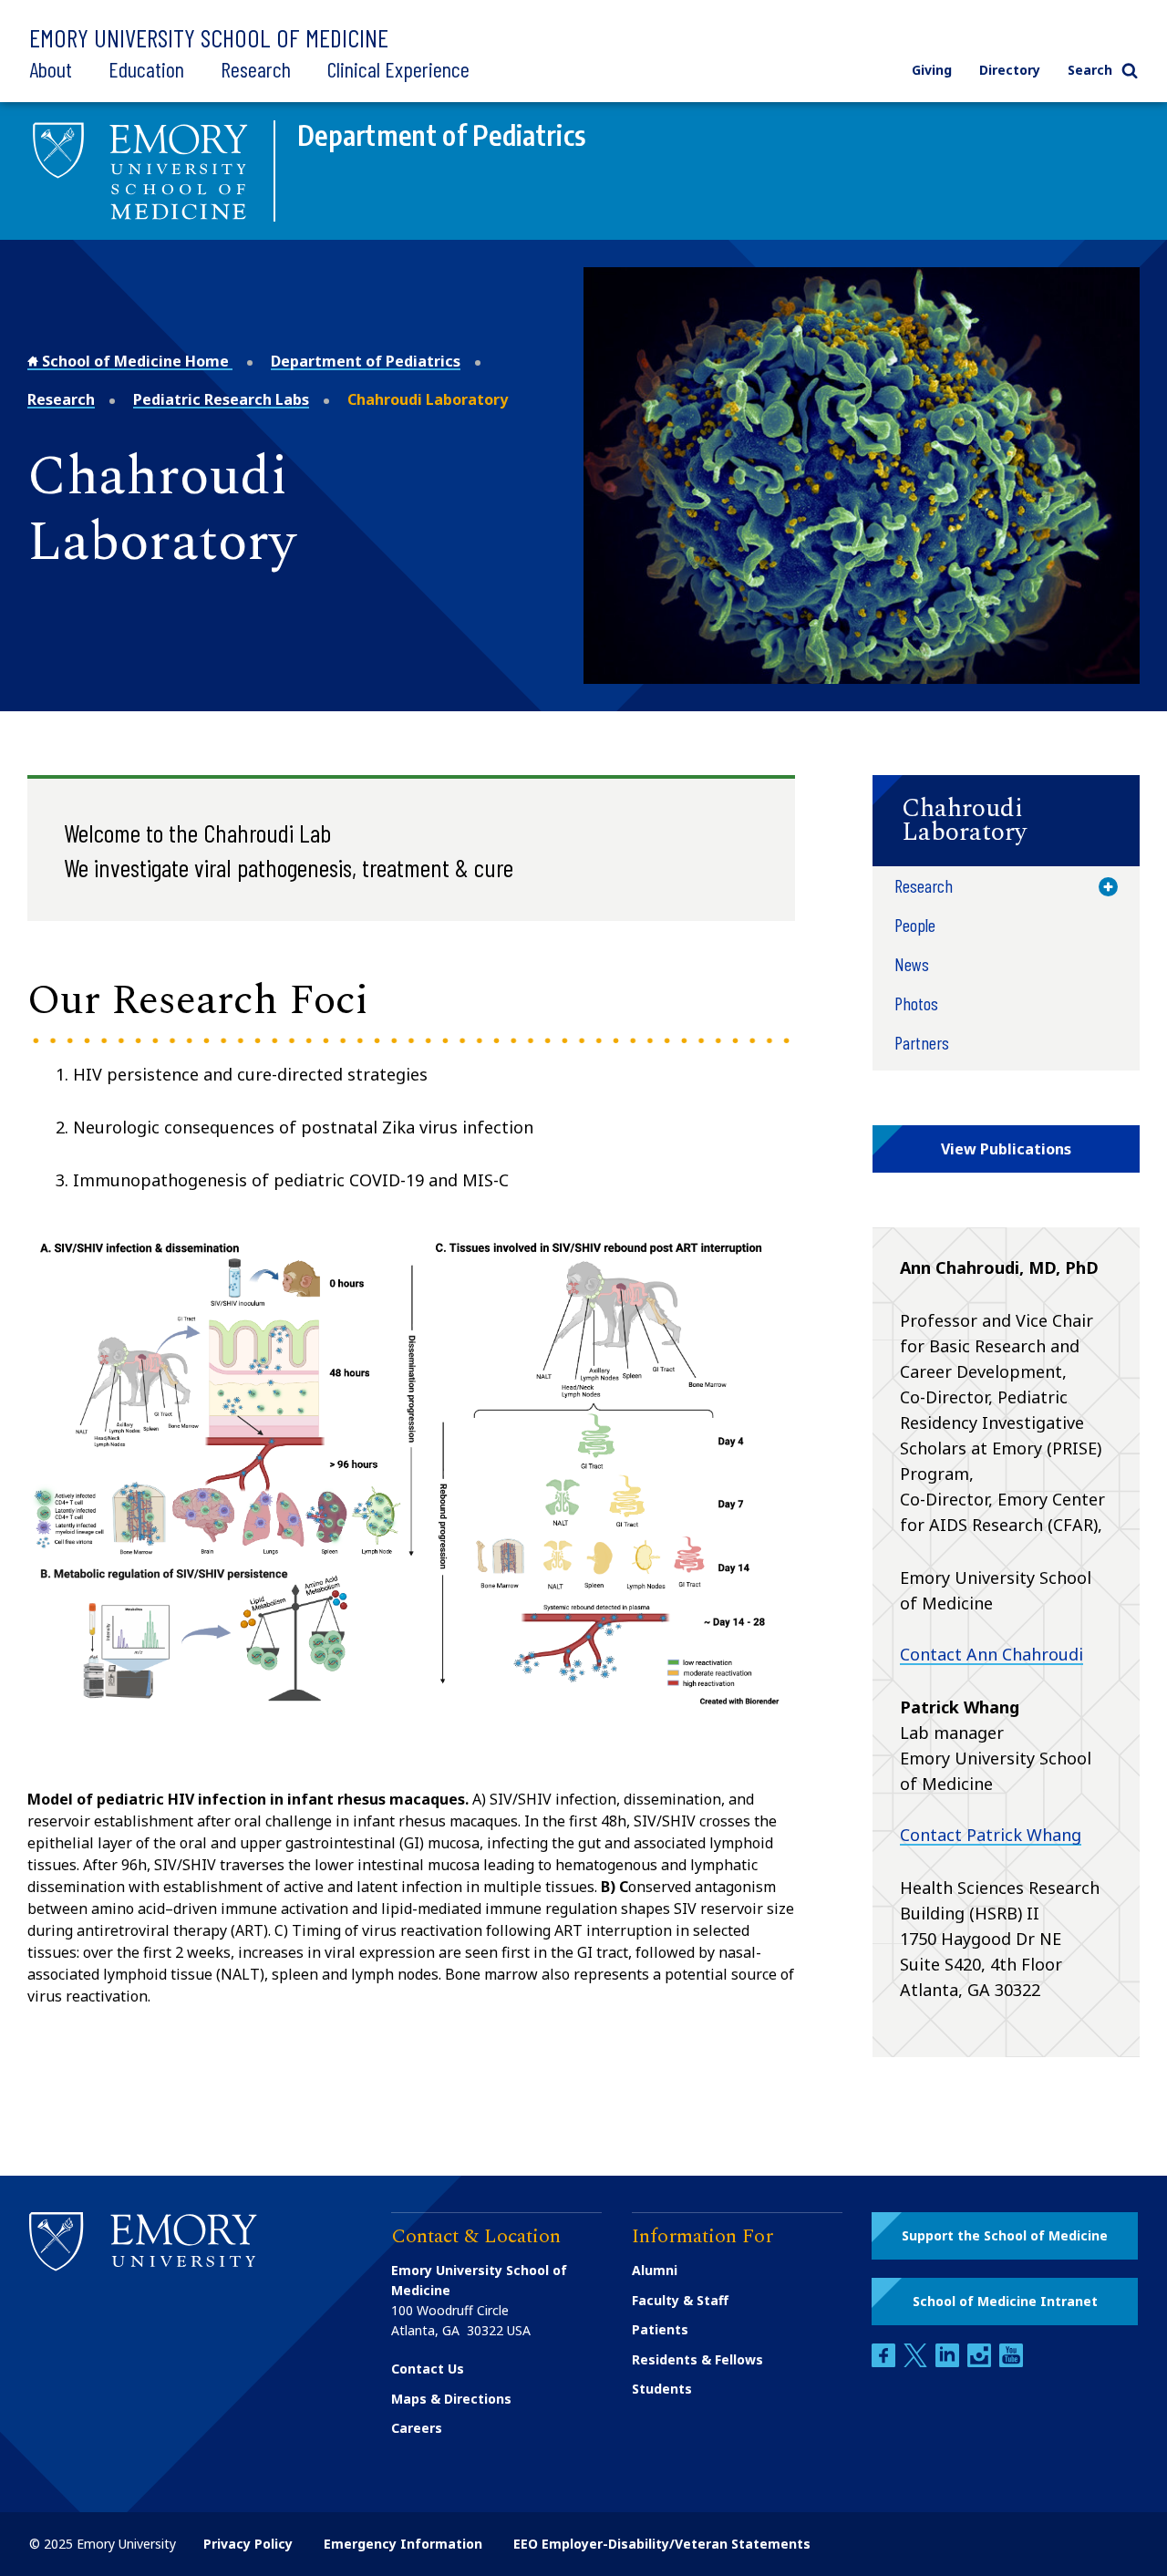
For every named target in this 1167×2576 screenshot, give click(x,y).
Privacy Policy (248, 2544)
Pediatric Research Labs (221, 399)
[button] (1006, 821)
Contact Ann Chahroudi (991, 1654)
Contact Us (428, 2369)
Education (146, 69)
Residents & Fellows (697, 2359)
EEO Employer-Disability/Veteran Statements (662, 2544)
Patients (660, 2329)
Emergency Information (403, 2544)
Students (662, 2389)
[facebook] (885, 2362)
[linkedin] (949, 2362)
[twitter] (917, 2362)
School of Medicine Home (135, 361)
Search (1090, 70)
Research (256, 69)
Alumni (655, 2270)
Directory (1010, 70)
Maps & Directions (451, 2399)
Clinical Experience (398, 69)
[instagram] (981, 2362)
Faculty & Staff (680, 2300)
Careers (417, 2428)
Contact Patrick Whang (991, 1835)
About (51, 69)
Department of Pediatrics (366, 361)
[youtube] (1011, 2362)
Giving (932, 70)
